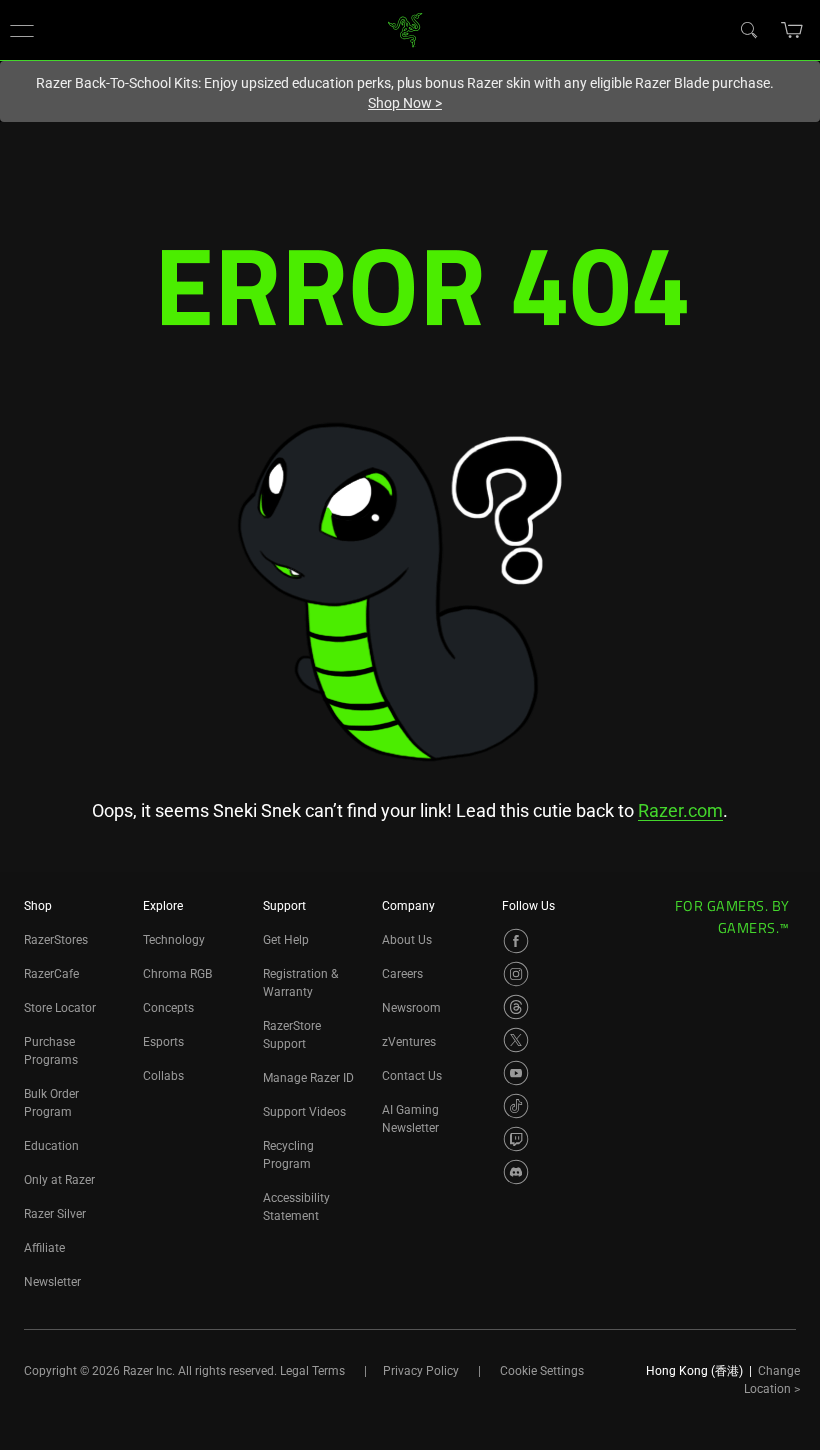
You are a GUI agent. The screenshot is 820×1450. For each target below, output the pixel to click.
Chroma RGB (177, 974)
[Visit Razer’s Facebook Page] (516, 941)
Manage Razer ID (308, 1078)
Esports (163, 1042)
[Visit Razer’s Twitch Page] (516, 1139)
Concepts (168, 1008)
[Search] (748, 29)
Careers (402, 974)
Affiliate (44, 1248)
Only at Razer (59, 1180)
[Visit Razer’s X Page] (516, 1040)
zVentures (409, 1042)
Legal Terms (312, 1371)
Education (51, 1146)
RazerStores (56, 940)
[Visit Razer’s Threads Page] (516, 1007)
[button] (22, 30)
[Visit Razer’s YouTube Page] (516, 1073)
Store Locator (60, 1008)
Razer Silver (55, 1214)
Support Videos (304, 1112)
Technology (174, 940)
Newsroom (411, 1008)
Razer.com (680, 810)
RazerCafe (51, 974)
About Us (407, 940)
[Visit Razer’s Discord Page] (516, 1172)
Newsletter (52, 1282)
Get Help (286, 940)
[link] (405, 28)
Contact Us (412, 1076)
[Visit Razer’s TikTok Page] (516, 1106)
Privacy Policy (421, 1371)
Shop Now (405, 103)
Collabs (163, 1076)
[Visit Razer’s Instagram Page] (516, 974)
